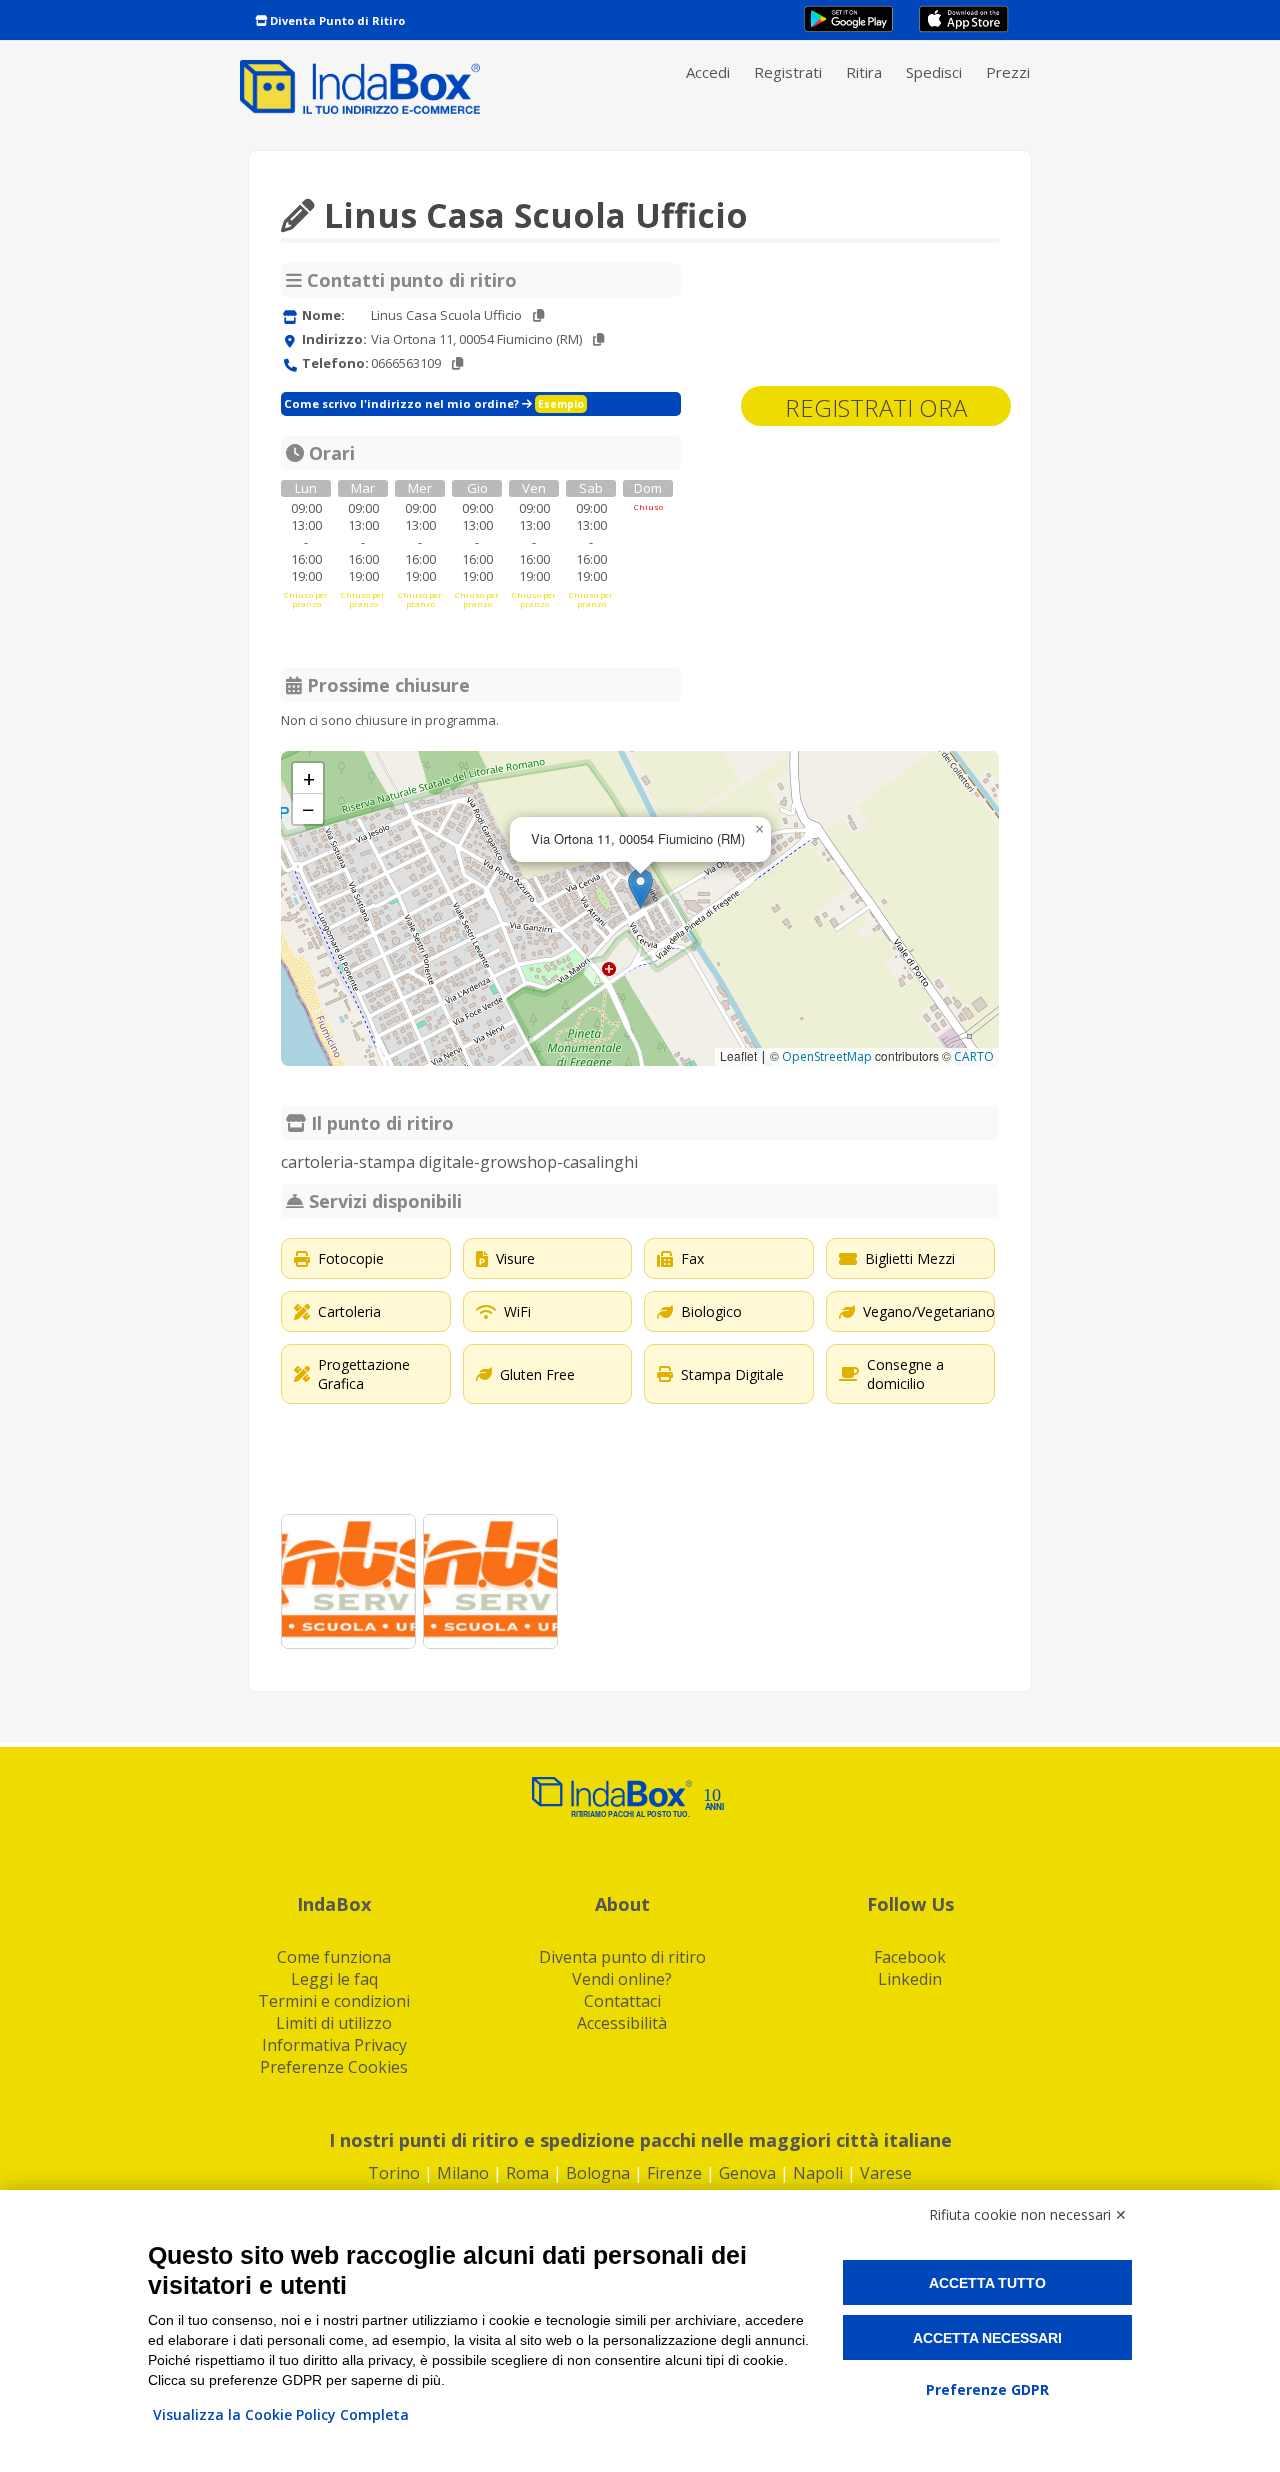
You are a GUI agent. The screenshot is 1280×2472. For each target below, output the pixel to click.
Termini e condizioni (334, 2001)
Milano (463, 2173)
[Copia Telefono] (457, 363)
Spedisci (934, 72)
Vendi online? (622, 1979)
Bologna (598, 2173)
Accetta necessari (987, 2338)
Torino (394, 2173)
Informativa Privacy (334, 2045)
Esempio (561, 404)
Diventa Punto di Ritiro (336, 20)
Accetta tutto (987, 2283)
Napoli (818, 2173)
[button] (640, 888)
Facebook (910, 1957)
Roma (527, 2173)
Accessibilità (622, 2023)
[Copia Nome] (538, 315)
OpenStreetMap (827, 1056)
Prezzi (1008, 72)
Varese (886, 2173)
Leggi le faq (334, 1979)
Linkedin (910, 1979)
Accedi (708, 72)
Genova (747, 2173)
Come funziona (334, 1957)
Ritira (864, 72)
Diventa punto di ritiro (622, 1957)
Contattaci (622, 2001)
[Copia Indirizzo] (598, 339)
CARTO (974, 1056)
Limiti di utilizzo (334, 2023)
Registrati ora (876, 407)
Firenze (674, 2173)
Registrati (788, 72)
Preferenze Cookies (334, 2067)
